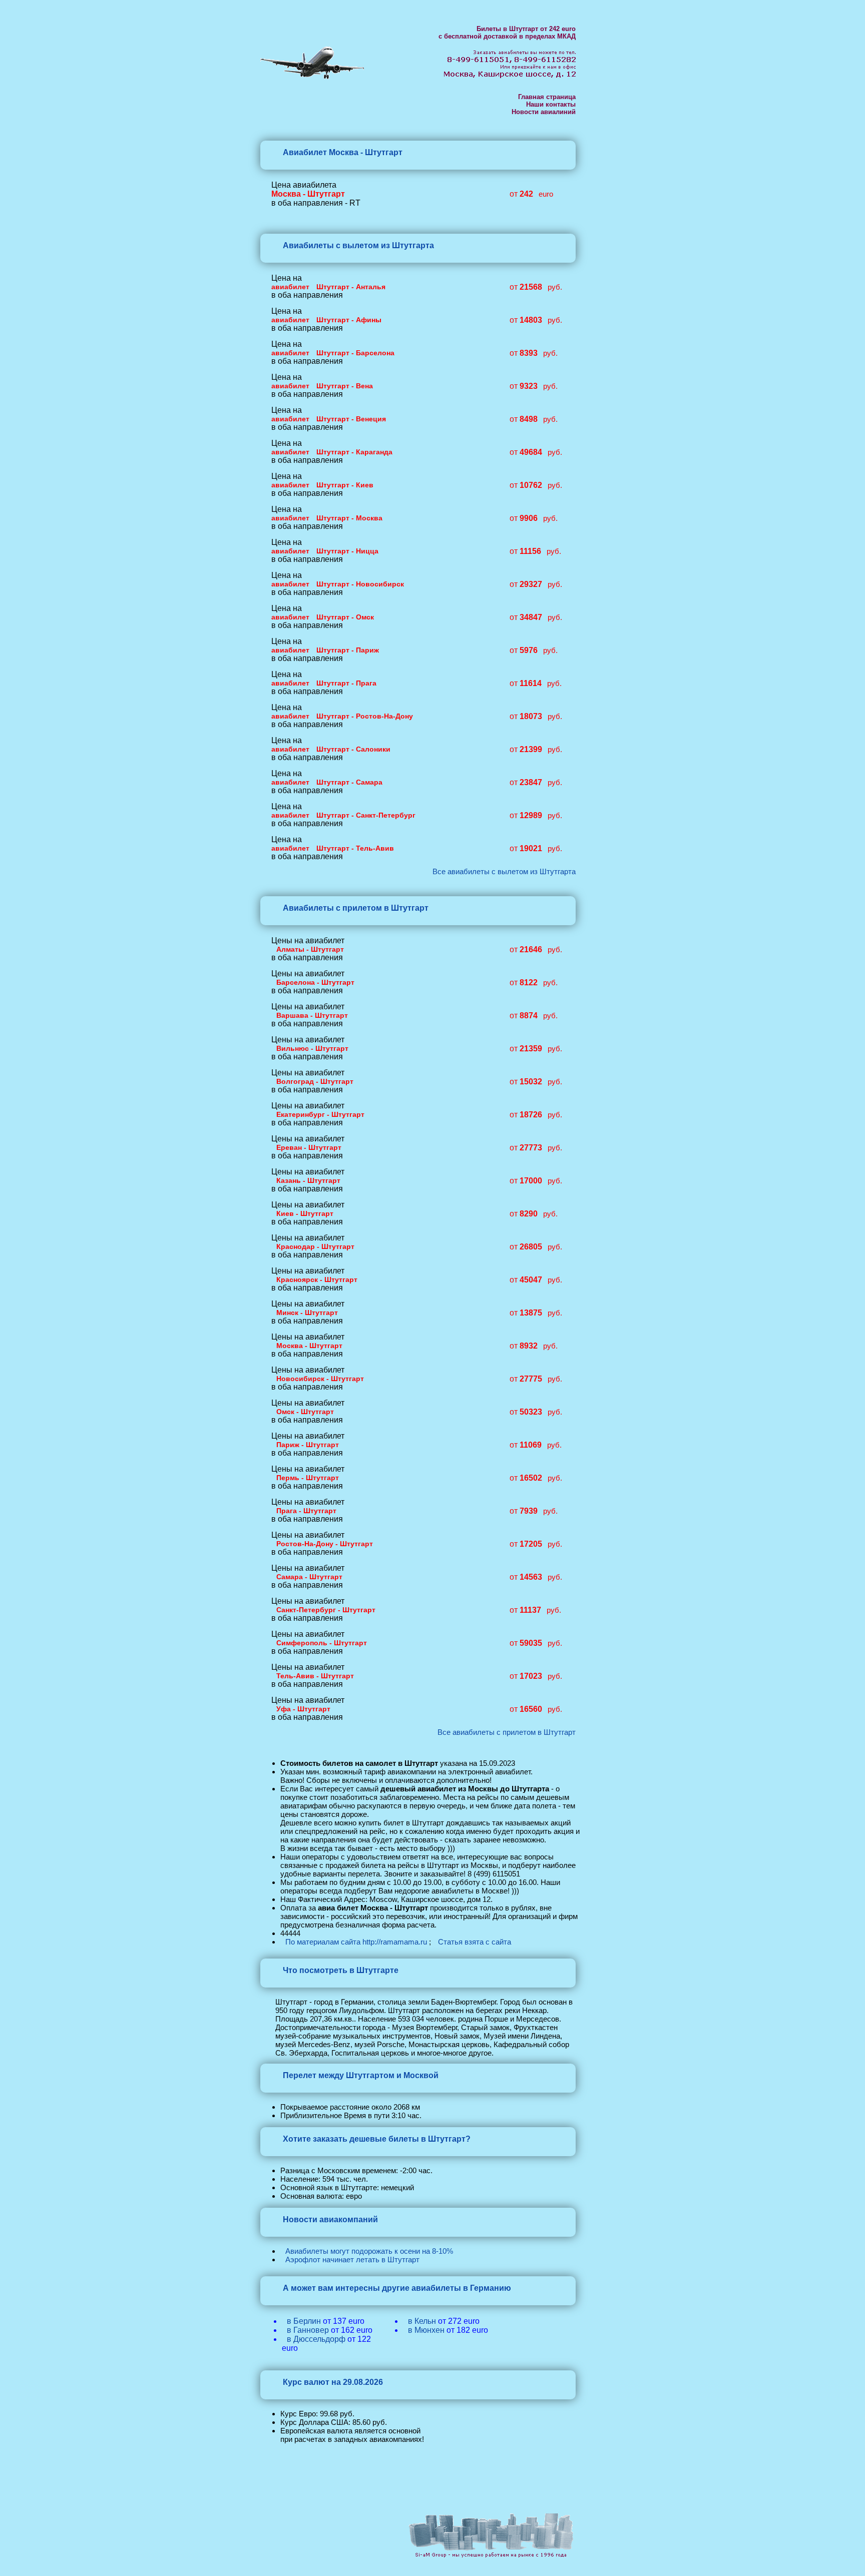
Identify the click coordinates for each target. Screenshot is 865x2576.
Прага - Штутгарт (306, 1511)
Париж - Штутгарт (308, 1445)
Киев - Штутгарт (305, 1213)
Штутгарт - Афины (349, 320)
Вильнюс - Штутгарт (312, 1048)
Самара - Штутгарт (309, 1577)
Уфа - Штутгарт (303, 1709)
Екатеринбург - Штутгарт (320, 1114)
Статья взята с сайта (475, 1942)
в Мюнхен (426, 2330)
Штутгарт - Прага (346, 683)
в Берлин (304, 2321)
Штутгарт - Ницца (347, 551)
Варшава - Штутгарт (312, 1015)
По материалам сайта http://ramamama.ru (356, 1942)
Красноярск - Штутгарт (317, 1279)
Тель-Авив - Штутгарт (315, 1676)
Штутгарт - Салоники (353, 749)
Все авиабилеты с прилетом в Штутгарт (507, 1732)
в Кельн (422, 2321)
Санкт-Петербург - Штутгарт (326, 1610)
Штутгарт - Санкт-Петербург (366, 815)
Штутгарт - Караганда (354, 452)
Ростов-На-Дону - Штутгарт (325, 1544)
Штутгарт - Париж (348, 650)
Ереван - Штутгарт (309, 1147)
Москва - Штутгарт (309, 1346)
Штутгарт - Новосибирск (360, 584)
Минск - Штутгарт (307, 1313)
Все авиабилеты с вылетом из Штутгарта (504, 871)
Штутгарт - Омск (345, 617)
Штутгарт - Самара (349, 782)
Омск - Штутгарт (305, 1412)
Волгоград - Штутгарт (315, 1081)
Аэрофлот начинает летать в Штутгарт (352, 2260)
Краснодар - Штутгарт (315, 1246)
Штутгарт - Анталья (351, 287)
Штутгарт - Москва (349, 518)
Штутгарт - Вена (345, 386)
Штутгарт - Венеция (351, 419)
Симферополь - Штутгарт (322, 1643)
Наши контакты (551, 104)
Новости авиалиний (544, 112)
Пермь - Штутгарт (308, 1478)
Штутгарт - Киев (345, 485)
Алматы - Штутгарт (310, 949)
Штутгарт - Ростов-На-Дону (365, 716)
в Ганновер (308, 2330)
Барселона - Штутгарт (315, 982)
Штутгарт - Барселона (355, 353)
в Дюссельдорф (316, 2339)
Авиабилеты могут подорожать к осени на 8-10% (369, 2251)
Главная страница (547, 97)
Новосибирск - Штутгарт (320, 1379)
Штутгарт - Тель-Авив (355, 848)
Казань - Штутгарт (308, 1180)
